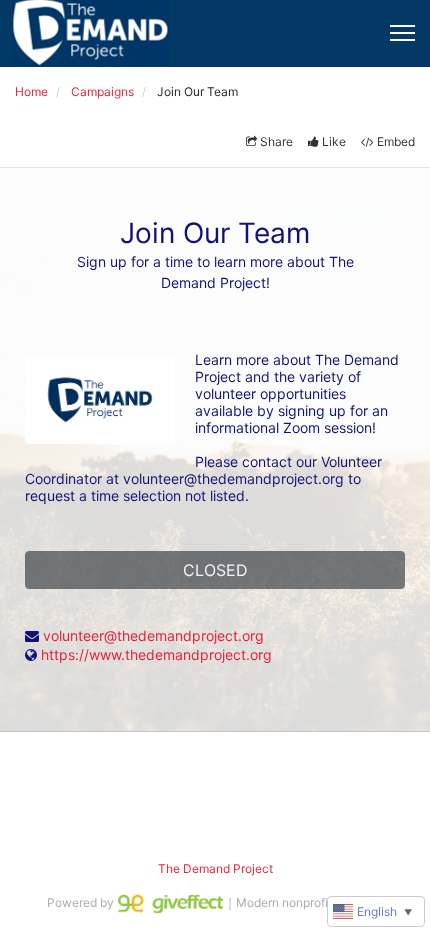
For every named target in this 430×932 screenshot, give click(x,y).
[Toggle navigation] (402, 33)
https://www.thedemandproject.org (156, 654)
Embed (396, 141)
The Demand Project (215, 868)
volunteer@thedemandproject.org (153, 635)
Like (334, 141)
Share (276, 141)
